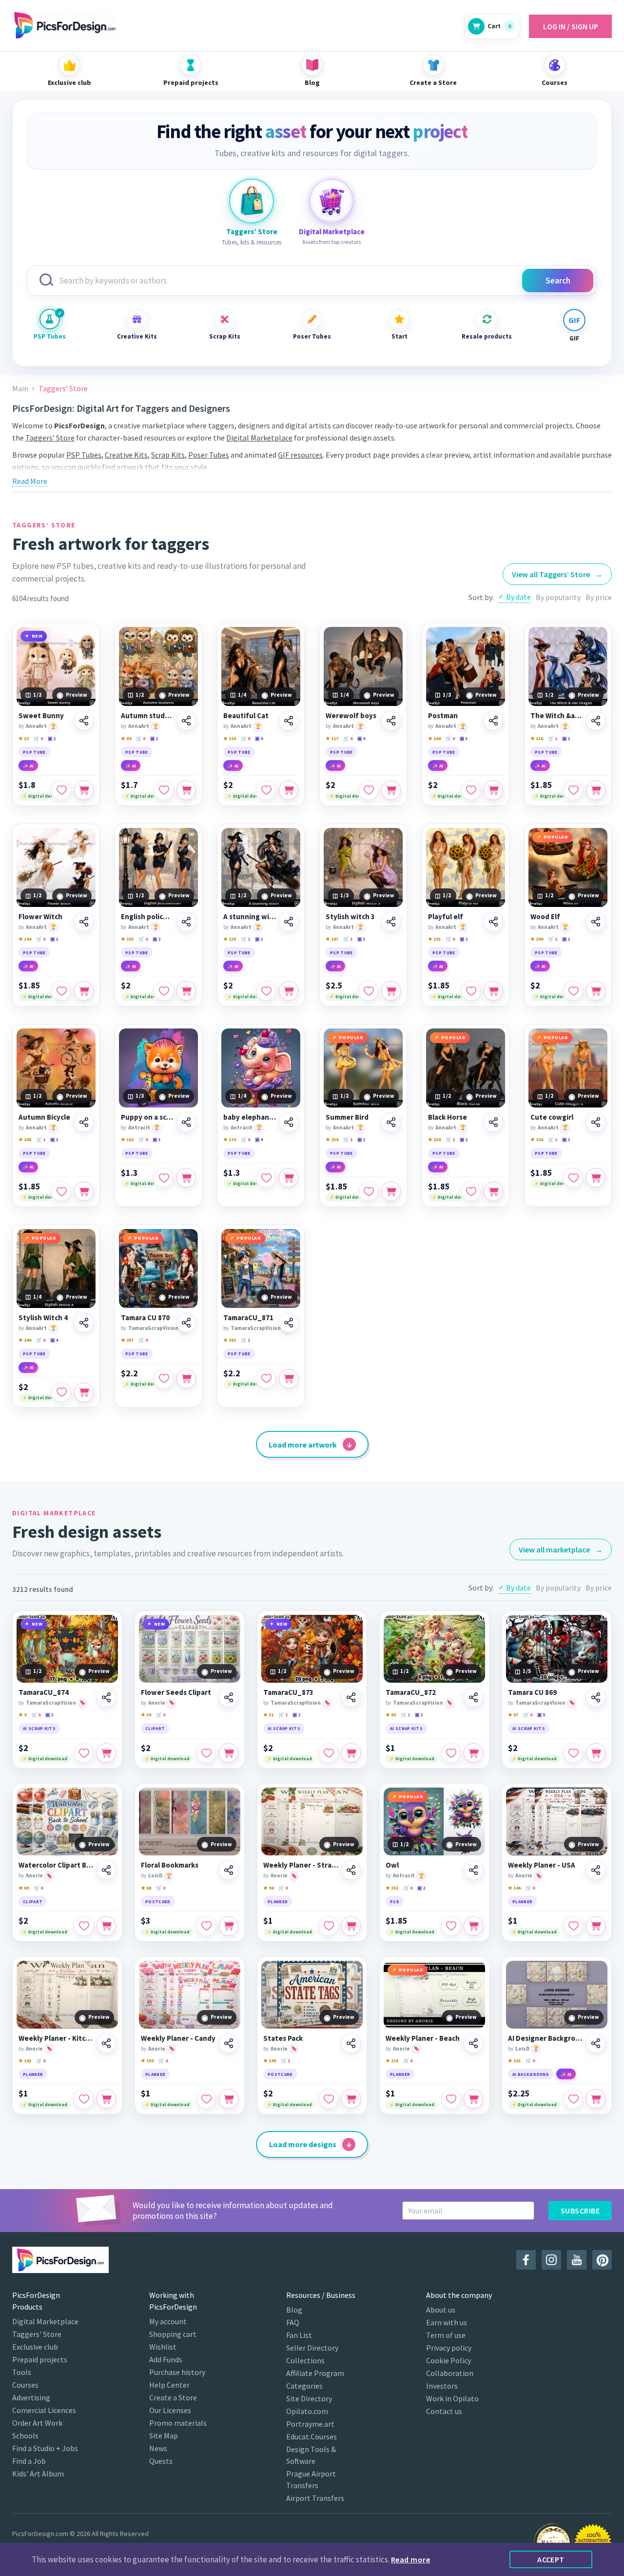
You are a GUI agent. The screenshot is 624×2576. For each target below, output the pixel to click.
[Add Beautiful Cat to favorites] (266, 790)
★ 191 (434, 939)
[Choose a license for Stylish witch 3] (391, 991)
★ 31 (268, 1715)
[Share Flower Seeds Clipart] (229, 1697)
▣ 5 (541, 1715)
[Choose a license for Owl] (473, 1926)
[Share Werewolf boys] (391, 721)
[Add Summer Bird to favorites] (369, 1191)
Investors (442, 2386)
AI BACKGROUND (531, 2074)
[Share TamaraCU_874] (106, 1697)
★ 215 (392, 2061)
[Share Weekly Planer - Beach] (473, 2043)
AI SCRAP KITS (39, 1728)
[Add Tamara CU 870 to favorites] (164, 1379)
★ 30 (146, 1715)
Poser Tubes (312, 336)
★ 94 (268, 1888)
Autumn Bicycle (44, 1117)
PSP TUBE (34, 752)
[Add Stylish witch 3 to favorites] (369, 991)
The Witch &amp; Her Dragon (557, 716)
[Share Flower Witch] (84, 922)
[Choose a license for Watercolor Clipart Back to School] (106, 1926)
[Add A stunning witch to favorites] (266, 991)
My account (168, 2321)
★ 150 (147, 2061)
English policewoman (147, 917)
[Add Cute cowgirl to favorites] (573, 1178)
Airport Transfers (315, 2498)
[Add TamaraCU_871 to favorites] (266, 1379)
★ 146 (514, 1888)
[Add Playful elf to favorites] (471, 991)
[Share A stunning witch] (289, 922)
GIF (574, 338)
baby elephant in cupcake (250, 1117)
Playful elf (446, 917)
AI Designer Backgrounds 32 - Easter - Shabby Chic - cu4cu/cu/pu (546, 2038)
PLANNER (278, 1902)
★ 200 (537, 939)
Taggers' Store (37, 2334)
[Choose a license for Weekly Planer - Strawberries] (351, 1926)
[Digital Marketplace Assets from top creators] (331, 201)
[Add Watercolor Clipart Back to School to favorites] (84, 1926)
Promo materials (178, 2423)
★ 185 (25, 1139)
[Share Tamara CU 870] (186, 1323)
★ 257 (127, 1340)
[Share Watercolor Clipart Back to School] (106, 1870)
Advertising (31, 2397)
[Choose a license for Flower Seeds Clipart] (229, 1753)
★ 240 (25, 1340)
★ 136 (537, 738)
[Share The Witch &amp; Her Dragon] (596, 721)
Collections (305, 2360)
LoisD (155, 1875)
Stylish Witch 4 (43, 1318)
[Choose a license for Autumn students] (186, 790)
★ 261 (230, 1340)
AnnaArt (36, 726)
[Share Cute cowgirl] (596, 1122)
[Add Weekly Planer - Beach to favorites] (451, 2099)
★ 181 (514, 2061)
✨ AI (28, 766)
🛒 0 (38, 738)
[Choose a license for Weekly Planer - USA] (596, 1926)
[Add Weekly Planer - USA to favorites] (573, 1926)
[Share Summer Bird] (391, 1122)
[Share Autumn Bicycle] (84, 1122)
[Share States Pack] (351, 2043)
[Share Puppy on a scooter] (186, 1122)
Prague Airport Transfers (311, 2479)
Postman (443, 716)
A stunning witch (250, 917)
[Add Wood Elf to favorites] (573, 991)
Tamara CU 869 (532, 1692)
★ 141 (25, 2061)
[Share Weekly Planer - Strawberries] (351, 1870)
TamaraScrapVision (153, 1328)
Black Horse (448, 1117)
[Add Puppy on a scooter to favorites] (164, 1178)
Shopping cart (173, 2334)
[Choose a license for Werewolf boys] (391, 790)
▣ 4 (259, 738)
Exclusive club (35, 2347)
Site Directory (309, 2398)
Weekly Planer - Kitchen (56, 2038)
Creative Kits (137, 336)
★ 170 (230, 1139)
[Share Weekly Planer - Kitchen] (106, 2043)
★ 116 (230, 738)
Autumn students (147, 716)
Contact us (444, 2411)
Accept (551, 2559)
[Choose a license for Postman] (493, 790)
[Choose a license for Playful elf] (493, 991)
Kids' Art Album (38, 2474)
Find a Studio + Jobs (45, 2448)
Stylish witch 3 (350, 917)
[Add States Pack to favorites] (329, 2099)
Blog (294, 2310)
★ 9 (22, 1715)
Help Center (169, 2385)
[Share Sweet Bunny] (84, 721)
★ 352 (392, 1888)
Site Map (164, 2435)
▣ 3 (464, 738)
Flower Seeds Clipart (176, 1692)
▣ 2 (52, 738)
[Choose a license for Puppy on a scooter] (186, 1178)
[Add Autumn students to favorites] (164, 790)
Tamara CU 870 (145, 1318)
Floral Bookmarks (170, 1865)
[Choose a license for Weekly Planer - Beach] (473, 2099)
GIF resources (300, 455)
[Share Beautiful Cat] (289, 721)
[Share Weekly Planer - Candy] (229, 2043)
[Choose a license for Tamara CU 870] (186, 1379)
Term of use (446, 2335)
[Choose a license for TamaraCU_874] (106, 1753)
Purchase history (177, 2372)
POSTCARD (158, 1902)
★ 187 (332, 939)
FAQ (293, 2322)
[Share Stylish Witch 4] (84, 1323)
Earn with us (447, 2322)
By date (518, 597)
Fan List (299, 2335)
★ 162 (127, 1139)
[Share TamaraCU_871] (289, 1323)
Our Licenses (170, 2410)
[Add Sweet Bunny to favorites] (61, 790)
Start (400, 336)
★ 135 (230, 939)
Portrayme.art (310, 2424)
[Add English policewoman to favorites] (164, 991)
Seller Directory (312, 2348)
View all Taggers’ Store (557, 574)
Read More (30, 481)
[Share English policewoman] (186, 922)
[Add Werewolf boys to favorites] (369, 790)
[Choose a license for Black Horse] (493, 1191)
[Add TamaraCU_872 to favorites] (451, 1753)
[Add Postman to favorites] (471, 790)
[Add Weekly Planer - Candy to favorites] (206, 2099)
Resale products (487, 336)
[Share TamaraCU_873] (351, 1697)
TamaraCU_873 (288, 1692)
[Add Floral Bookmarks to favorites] (206, 1926)
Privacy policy (449, 2348)
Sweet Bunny (41, 716)
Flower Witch (40, 917)
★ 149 (270, 2061)
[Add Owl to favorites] (451, 1926)
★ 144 (25, 939)
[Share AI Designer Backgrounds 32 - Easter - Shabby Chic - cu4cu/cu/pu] (596, 2043)
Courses (25, 2385)
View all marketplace (561, 1550)
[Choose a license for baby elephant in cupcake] (289, 1178)
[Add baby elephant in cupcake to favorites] (266, 1178)
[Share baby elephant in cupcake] (289, 1122)
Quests (161, 2461)
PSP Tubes (50, 336)
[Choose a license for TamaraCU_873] (351, 1753)
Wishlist (163, 2347)
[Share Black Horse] (493, 1122)
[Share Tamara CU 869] (596, 1697)
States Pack (283, 2038)
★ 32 (24, 738)
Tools (22, 2372)
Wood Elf (545, 917)
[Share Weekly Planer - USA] (596, 1870)
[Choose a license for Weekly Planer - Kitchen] (106, 2099)
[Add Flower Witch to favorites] (61, 991)
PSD (395, 1902)
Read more (410, 2559)
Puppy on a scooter (147, 1117)
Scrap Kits (225, 336)
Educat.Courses (312, 2436)
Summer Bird (347, 1117)
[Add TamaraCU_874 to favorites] (84, 1753)
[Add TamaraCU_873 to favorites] (329, 1753)
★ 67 (513, 1715)
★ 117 (332, 738)
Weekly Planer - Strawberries (301, 1865)
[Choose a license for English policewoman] (186, 991)
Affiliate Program (315, 2373)
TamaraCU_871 (248, 1318)
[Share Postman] (493, 721)
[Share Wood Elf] (596, 922)
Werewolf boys (351, 716)
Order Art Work (37, 2423)
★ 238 (434, 1139)
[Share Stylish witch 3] (391, 922)
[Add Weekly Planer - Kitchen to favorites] (84, 2099)
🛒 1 (553, 738)
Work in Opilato (452, 2398)
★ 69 (24, 1888)
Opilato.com (307, 2411)
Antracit (139, 1127)
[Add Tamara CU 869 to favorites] (573, 1753)
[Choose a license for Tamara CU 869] (596, 1753)
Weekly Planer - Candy (178, 2038)
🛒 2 (450, 1139)
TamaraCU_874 (44, 1692)
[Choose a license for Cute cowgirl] (596, 1178)
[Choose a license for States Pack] (351, 2099)
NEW (37, 636)
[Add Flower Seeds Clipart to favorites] (206, 1753)
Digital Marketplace (259, 438)
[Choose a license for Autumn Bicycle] (84, 1191)
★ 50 (391, 1715)
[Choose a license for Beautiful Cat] (289, 790)
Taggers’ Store (50, 438)
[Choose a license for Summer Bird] (391, 1191)
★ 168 (434, 738)
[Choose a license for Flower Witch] (84, 991)
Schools (25, 2435)
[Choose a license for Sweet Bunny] (84, 790)
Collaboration (450, 2373)
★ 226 (537, 1139)
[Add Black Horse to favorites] (471, 1191)
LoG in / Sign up (571, 26)
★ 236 (332, 1139)
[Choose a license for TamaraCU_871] (289, 1379)
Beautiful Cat (246, 716)
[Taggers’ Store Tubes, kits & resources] (252, 201)
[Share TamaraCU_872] (473, 1697)
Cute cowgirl (552, 1117)
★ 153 (127, 939)
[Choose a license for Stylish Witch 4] (84, 1392)
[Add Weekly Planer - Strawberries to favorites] (329, 1926)
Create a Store (173, 2397)
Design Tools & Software (311, 2455)
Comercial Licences (44, 2410)
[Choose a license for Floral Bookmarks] (229, 1926)
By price (599, 597)
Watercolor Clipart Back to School (56, 1865)
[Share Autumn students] (186, 721)
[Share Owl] (473, 1870)
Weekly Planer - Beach (423, 2038)
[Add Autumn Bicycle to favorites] (61, 1191)
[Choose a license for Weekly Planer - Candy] (229, 2099)
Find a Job (29, 2461)
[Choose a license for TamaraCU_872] (473, 1753)
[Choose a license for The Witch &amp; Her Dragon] (596, 790)
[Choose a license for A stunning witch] (289, 991)
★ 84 (126, 738)
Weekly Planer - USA (542, 1865)
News (158, 2448)
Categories (304, 2386)
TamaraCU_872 (411, 1692)
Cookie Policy (448, 2360)
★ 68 (146, 1888)
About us (441, 2310)
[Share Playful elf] (493, 922)
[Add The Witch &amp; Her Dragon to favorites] (573, 790)
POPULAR (556, 837)
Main (20, 389)
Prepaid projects (40, 2359)
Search (558, 281)
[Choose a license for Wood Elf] (596, 991)
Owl (392, 1865)
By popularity (558, 597)
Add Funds (166, 2359)
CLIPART (155, 1728)
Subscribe (580, 2211)
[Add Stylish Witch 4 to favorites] (61, 1392)
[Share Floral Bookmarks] (229, 1870)
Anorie (157, 1703)
